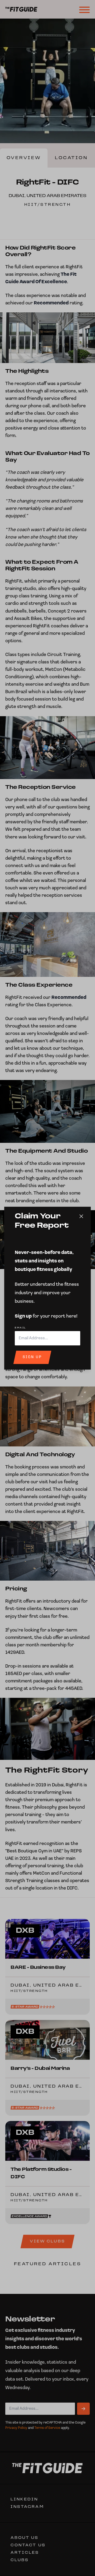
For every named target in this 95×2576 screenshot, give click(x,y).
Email (20, 1328)
